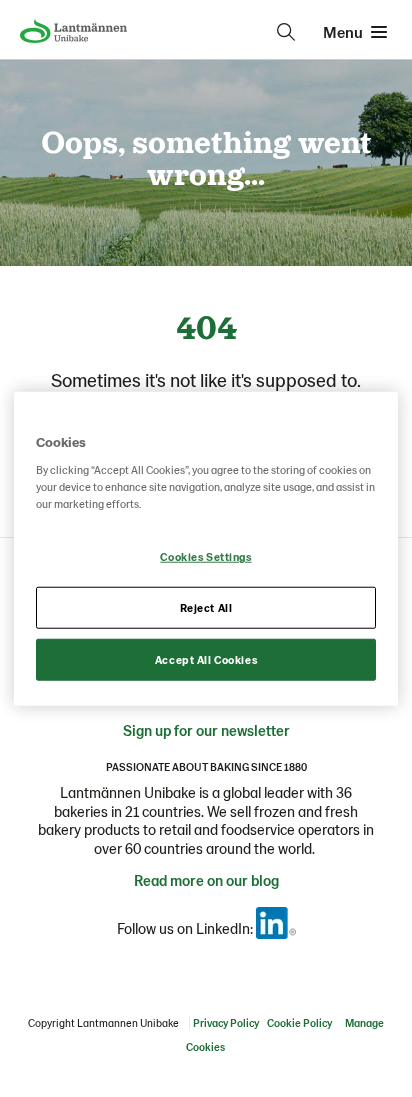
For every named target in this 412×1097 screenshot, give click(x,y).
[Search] (286, 32)
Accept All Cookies (206, 659)
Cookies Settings (205, 556)
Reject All (206, 607)
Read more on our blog (206, 880)
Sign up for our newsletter (206, 730)
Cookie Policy (299, 1022)
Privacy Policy (226, 1022)
